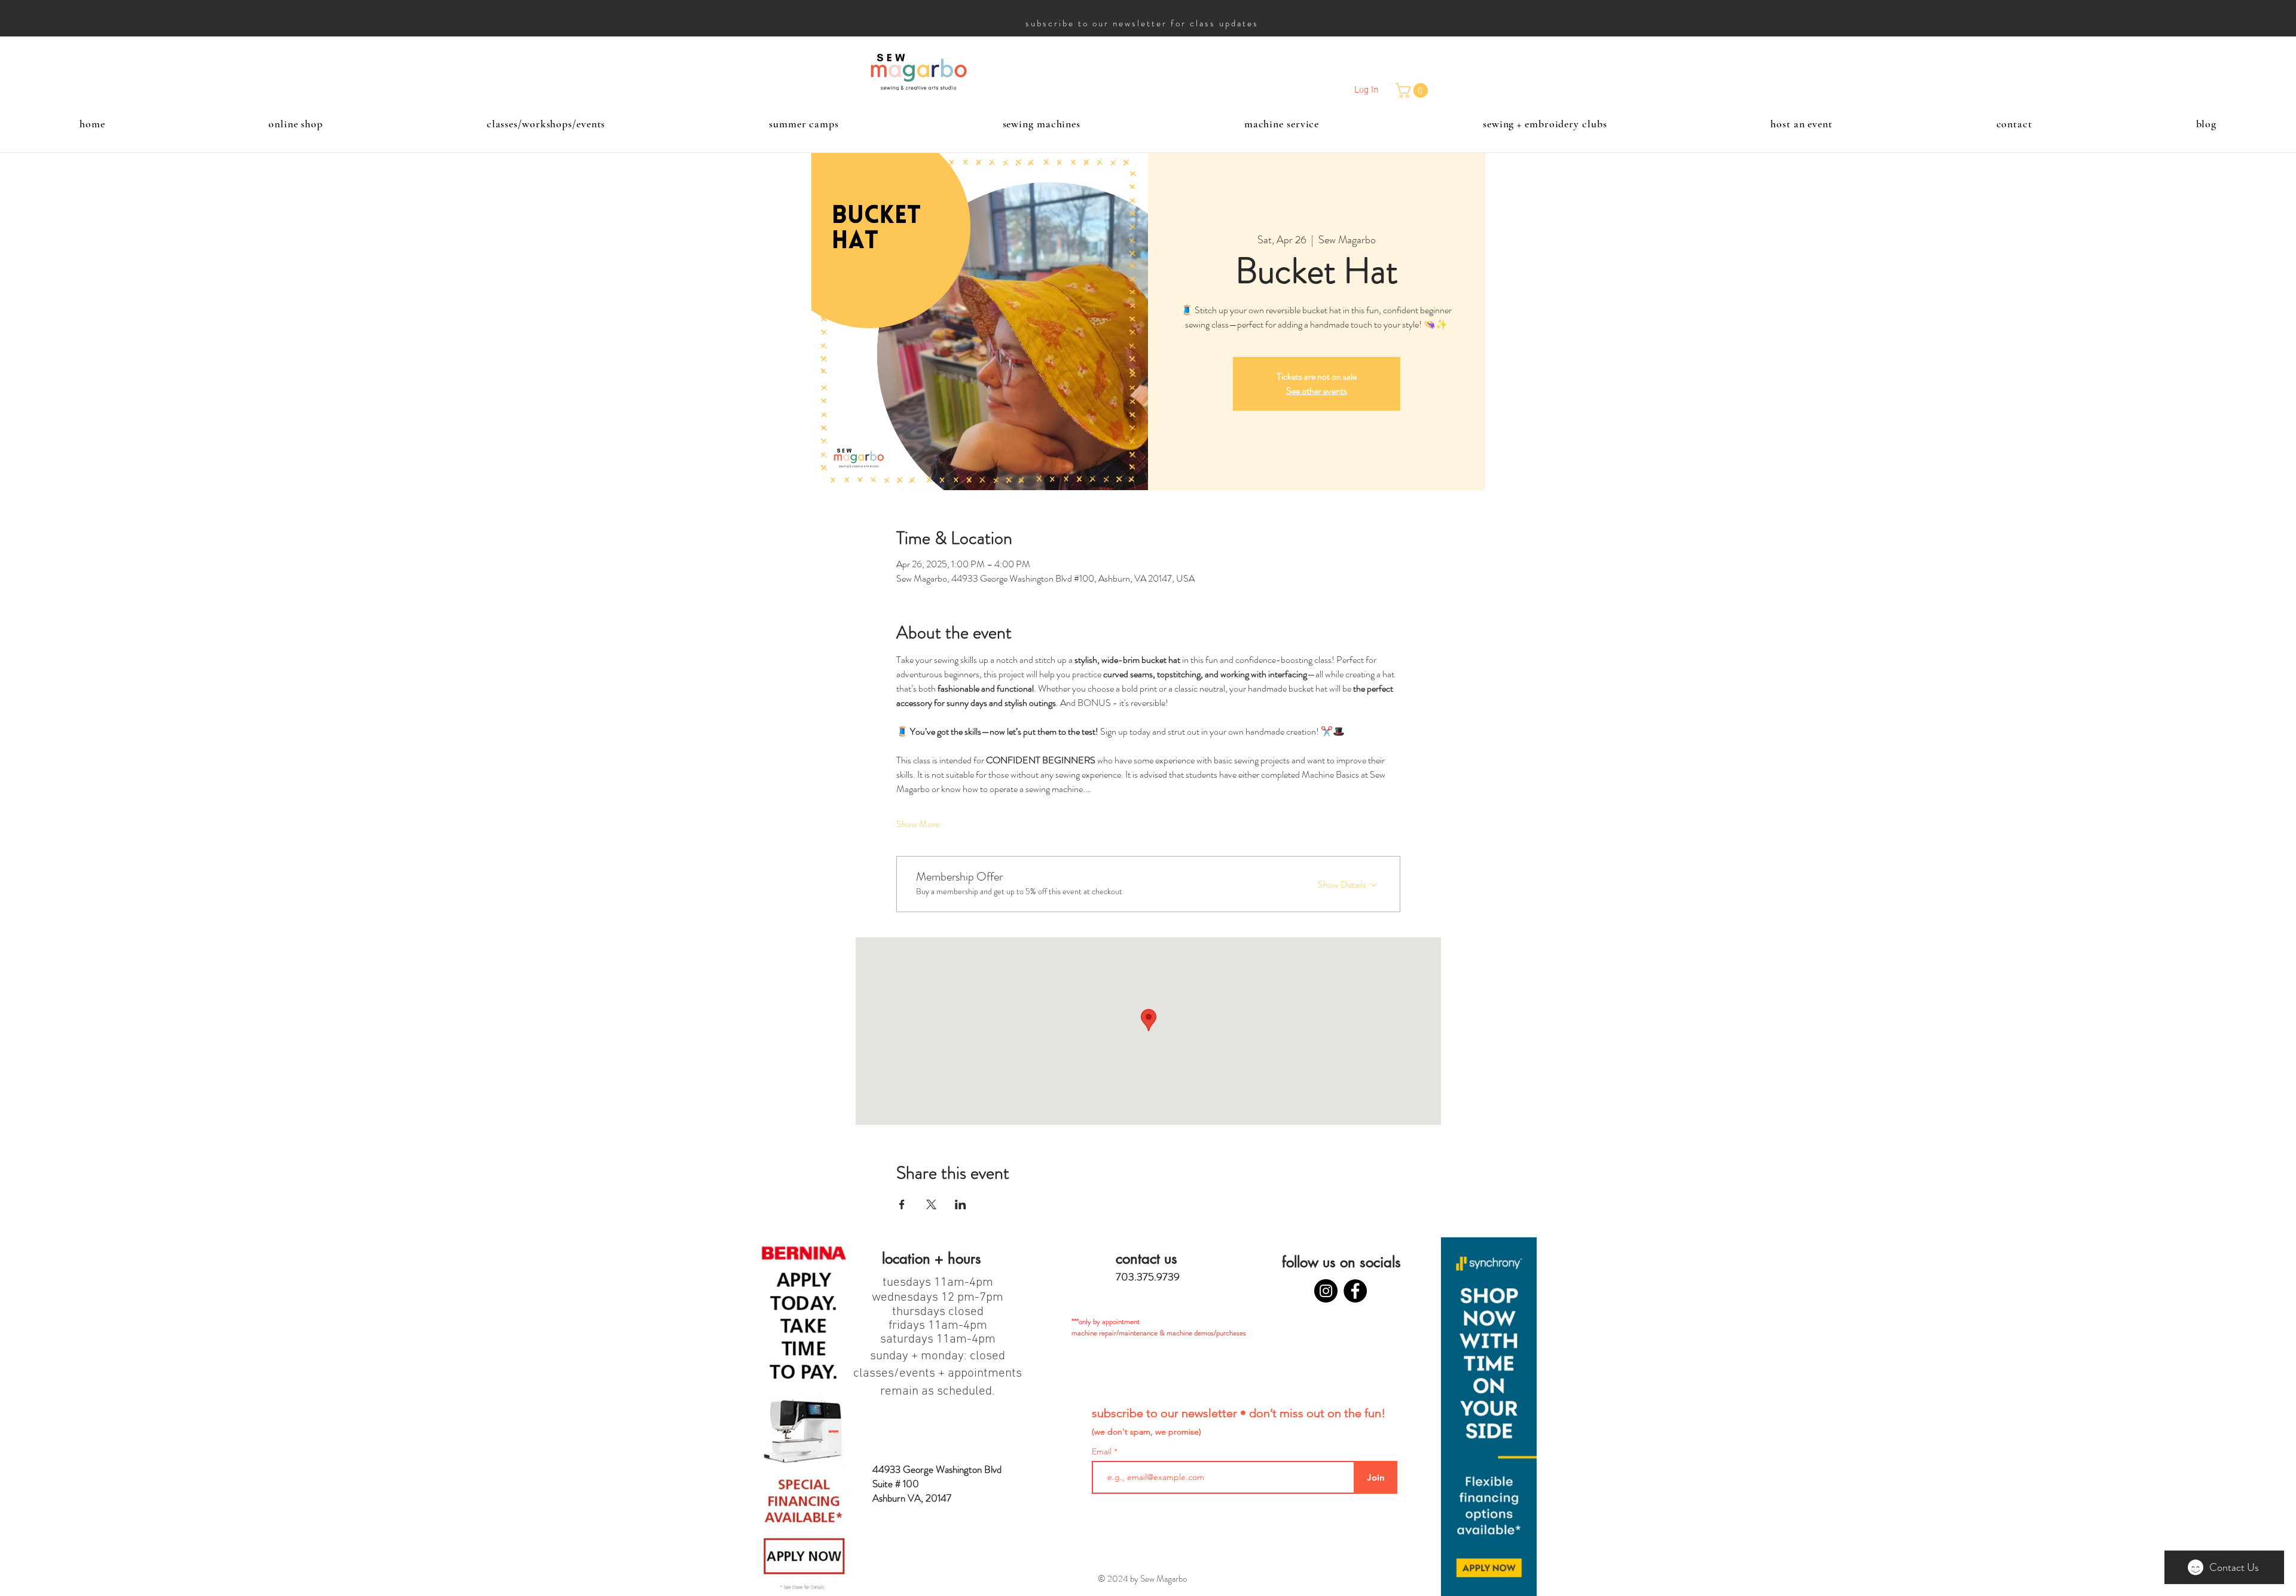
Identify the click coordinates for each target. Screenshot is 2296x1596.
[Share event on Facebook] (902, 1204)
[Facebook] (1355, 1291)
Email (1103, 1451)
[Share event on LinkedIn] (961, 1204)
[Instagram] (1326, 1291)
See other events (1317, 391)
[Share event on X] (931, 1204)
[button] (1413, 90)
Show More (918, 824)
